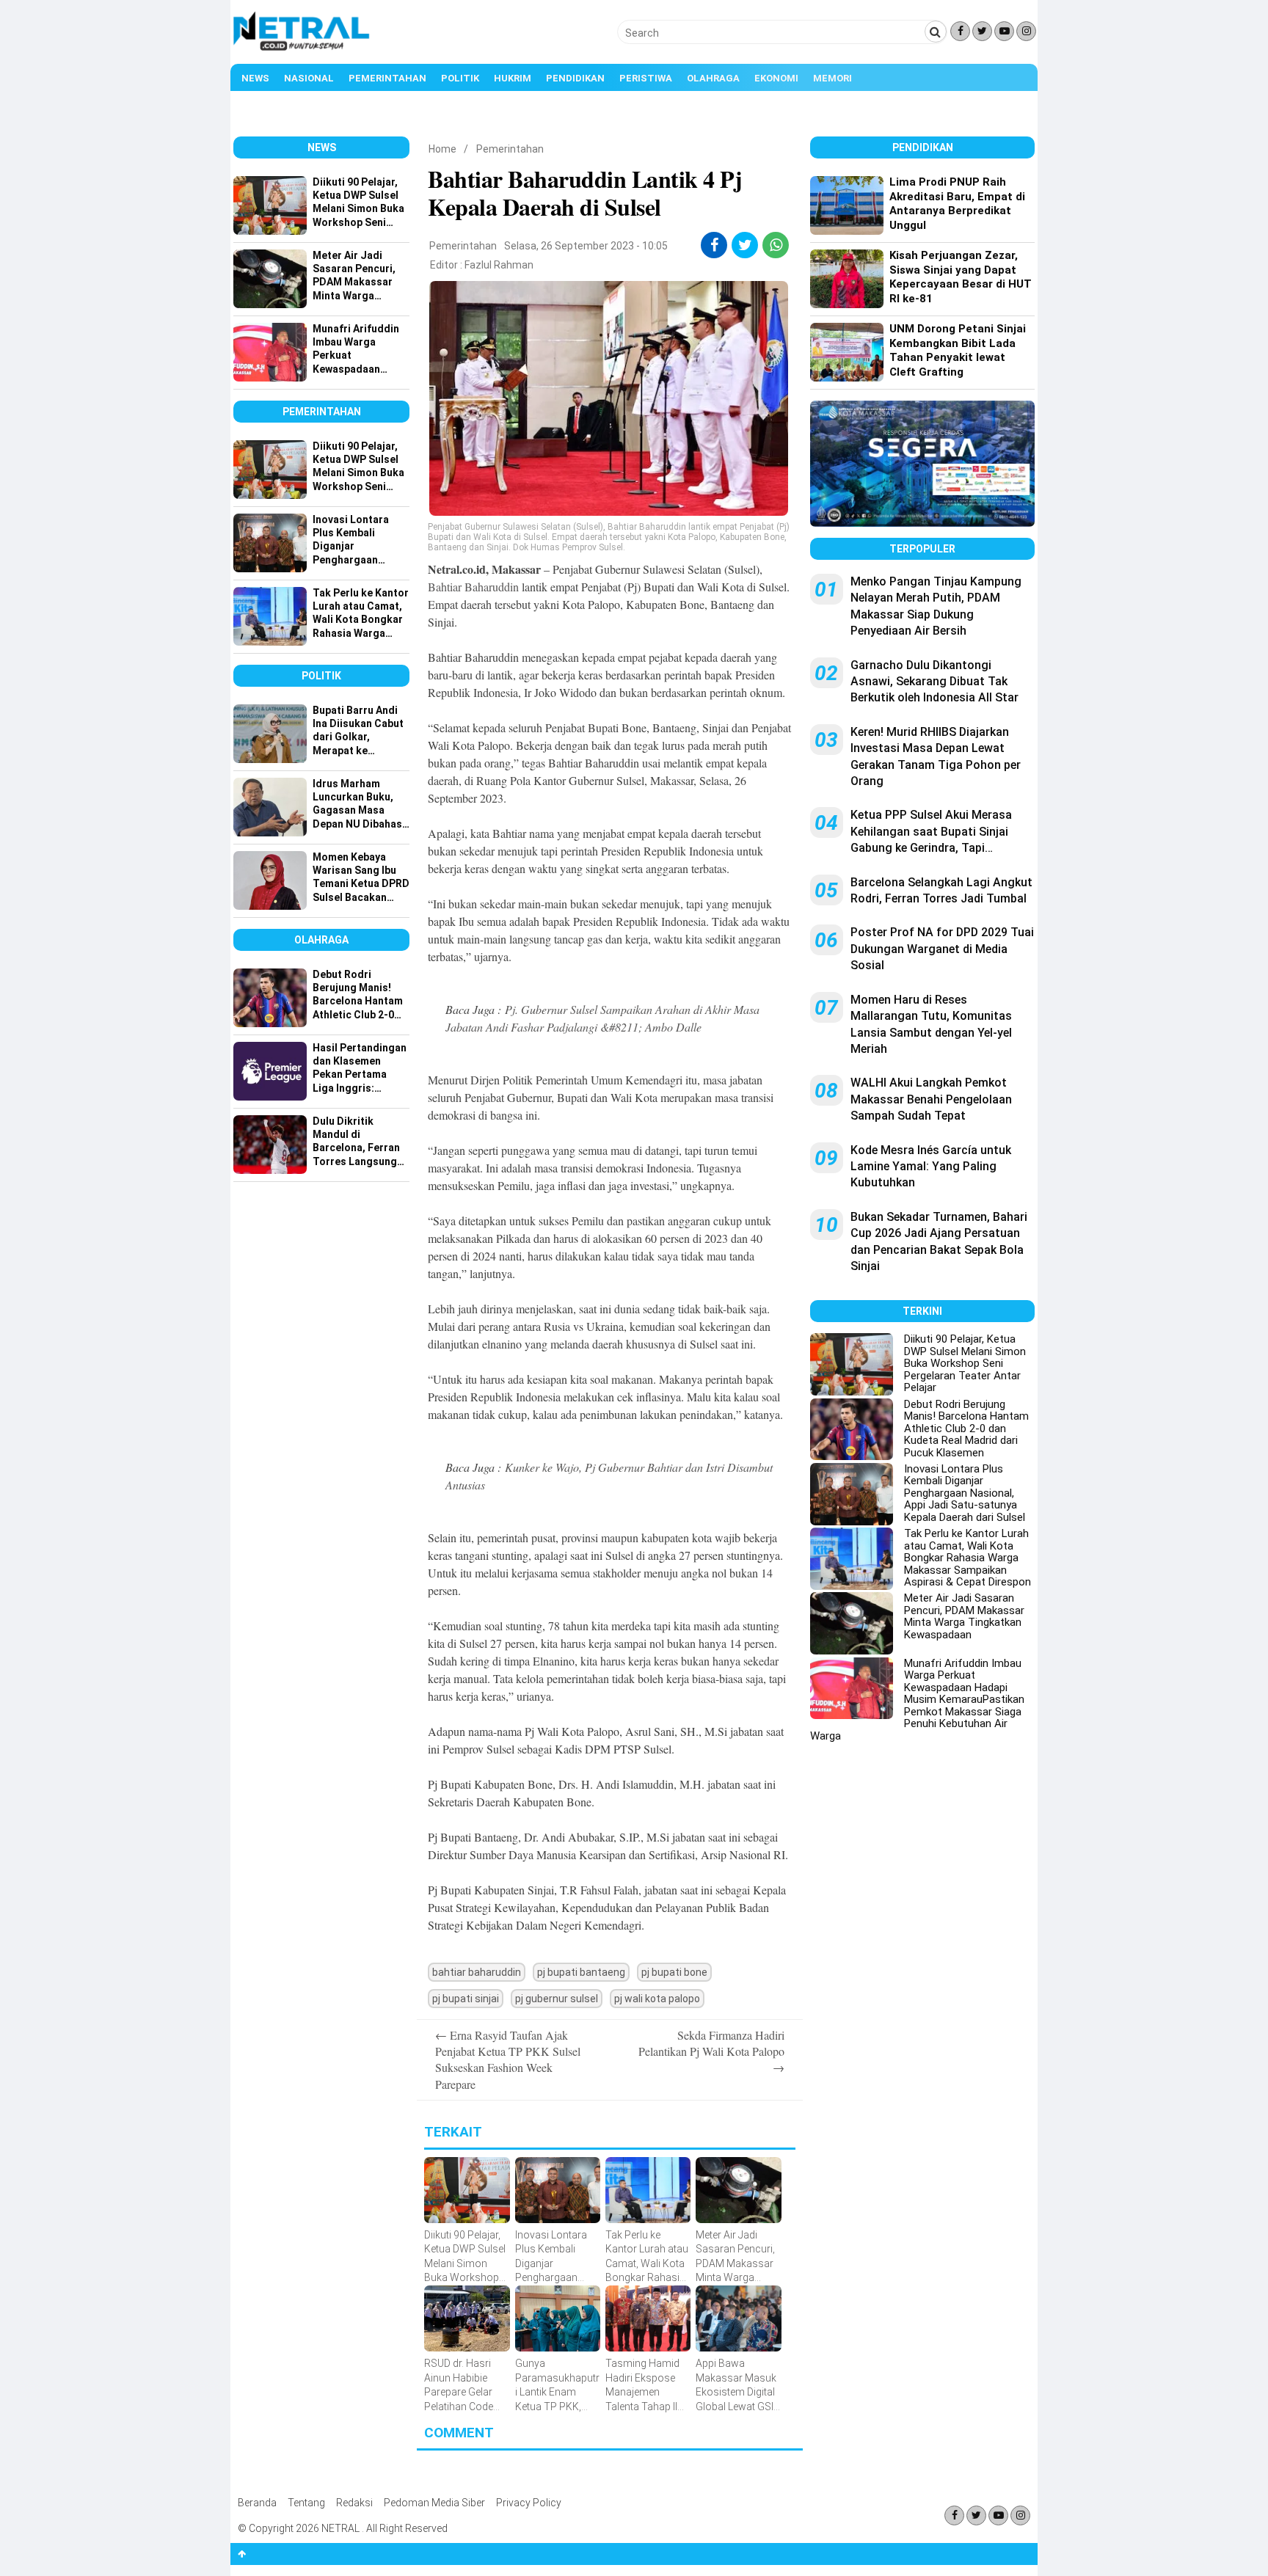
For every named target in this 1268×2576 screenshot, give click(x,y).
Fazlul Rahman (499, 265)
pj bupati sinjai (466, 1999)
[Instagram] (1026, 31)
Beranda (257, 2503)
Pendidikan (575, 78)
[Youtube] (1004, 31)
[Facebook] (960, 31)
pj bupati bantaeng (581, 1972)
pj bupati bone (674, 1972)
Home (442, 149)
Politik (460, 78)
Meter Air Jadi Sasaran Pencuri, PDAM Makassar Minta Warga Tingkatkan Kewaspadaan (964, 1616)
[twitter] (745, 245)
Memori (832, 78)
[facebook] (714, 245)
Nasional (309, 78)
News (255, 78)
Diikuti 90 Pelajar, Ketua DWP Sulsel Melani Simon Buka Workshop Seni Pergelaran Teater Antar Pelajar (965, 1363)
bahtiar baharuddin (477, 1972)
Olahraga (713, 78)
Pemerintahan (387, 78)
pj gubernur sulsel (557, 1999)
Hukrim (513, 78)
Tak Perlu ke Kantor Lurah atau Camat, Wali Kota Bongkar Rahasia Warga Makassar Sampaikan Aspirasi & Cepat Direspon (968, 1558)
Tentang (306, 2503)
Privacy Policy (529, 2503)
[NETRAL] (302, 48)
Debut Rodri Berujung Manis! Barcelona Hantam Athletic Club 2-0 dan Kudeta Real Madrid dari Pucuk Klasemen (966, 1429)
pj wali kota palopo (657, 1999)
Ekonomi (776, 78)
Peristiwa (646, 78)
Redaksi (354, 2503)
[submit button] (936, 32)
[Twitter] (982, 31)
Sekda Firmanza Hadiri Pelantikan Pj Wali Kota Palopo (711, 2051)
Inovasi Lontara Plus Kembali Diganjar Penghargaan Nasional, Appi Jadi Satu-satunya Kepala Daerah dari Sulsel (965, 1493)
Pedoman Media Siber (434, 2503)
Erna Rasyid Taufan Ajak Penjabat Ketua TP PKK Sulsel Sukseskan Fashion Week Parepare (508, 2059)
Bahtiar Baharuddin (473, 587)
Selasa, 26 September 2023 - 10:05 (586, 246)
